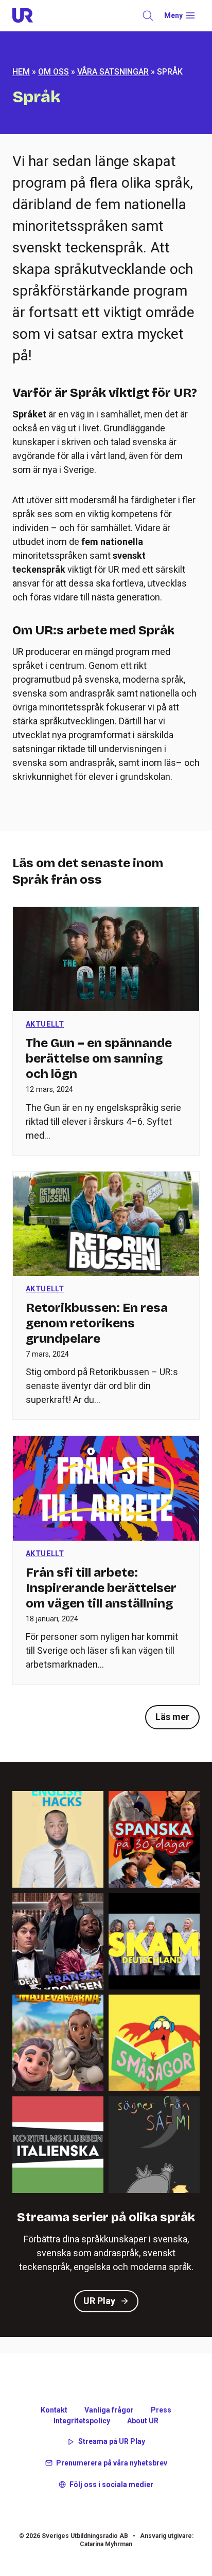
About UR (143, 2421)
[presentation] (106, 959)
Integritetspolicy (82, 2421)
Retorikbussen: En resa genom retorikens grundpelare (97, 1323)
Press (161, 2410)
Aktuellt (45, 1024)
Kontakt (54, 2410)
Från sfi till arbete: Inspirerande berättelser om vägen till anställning (101, 1588)
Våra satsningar (113, 72)
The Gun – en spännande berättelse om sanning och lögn (99, 1058)
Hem (21, 72)
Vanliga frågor (109, 2410)
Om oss (54, 72)
